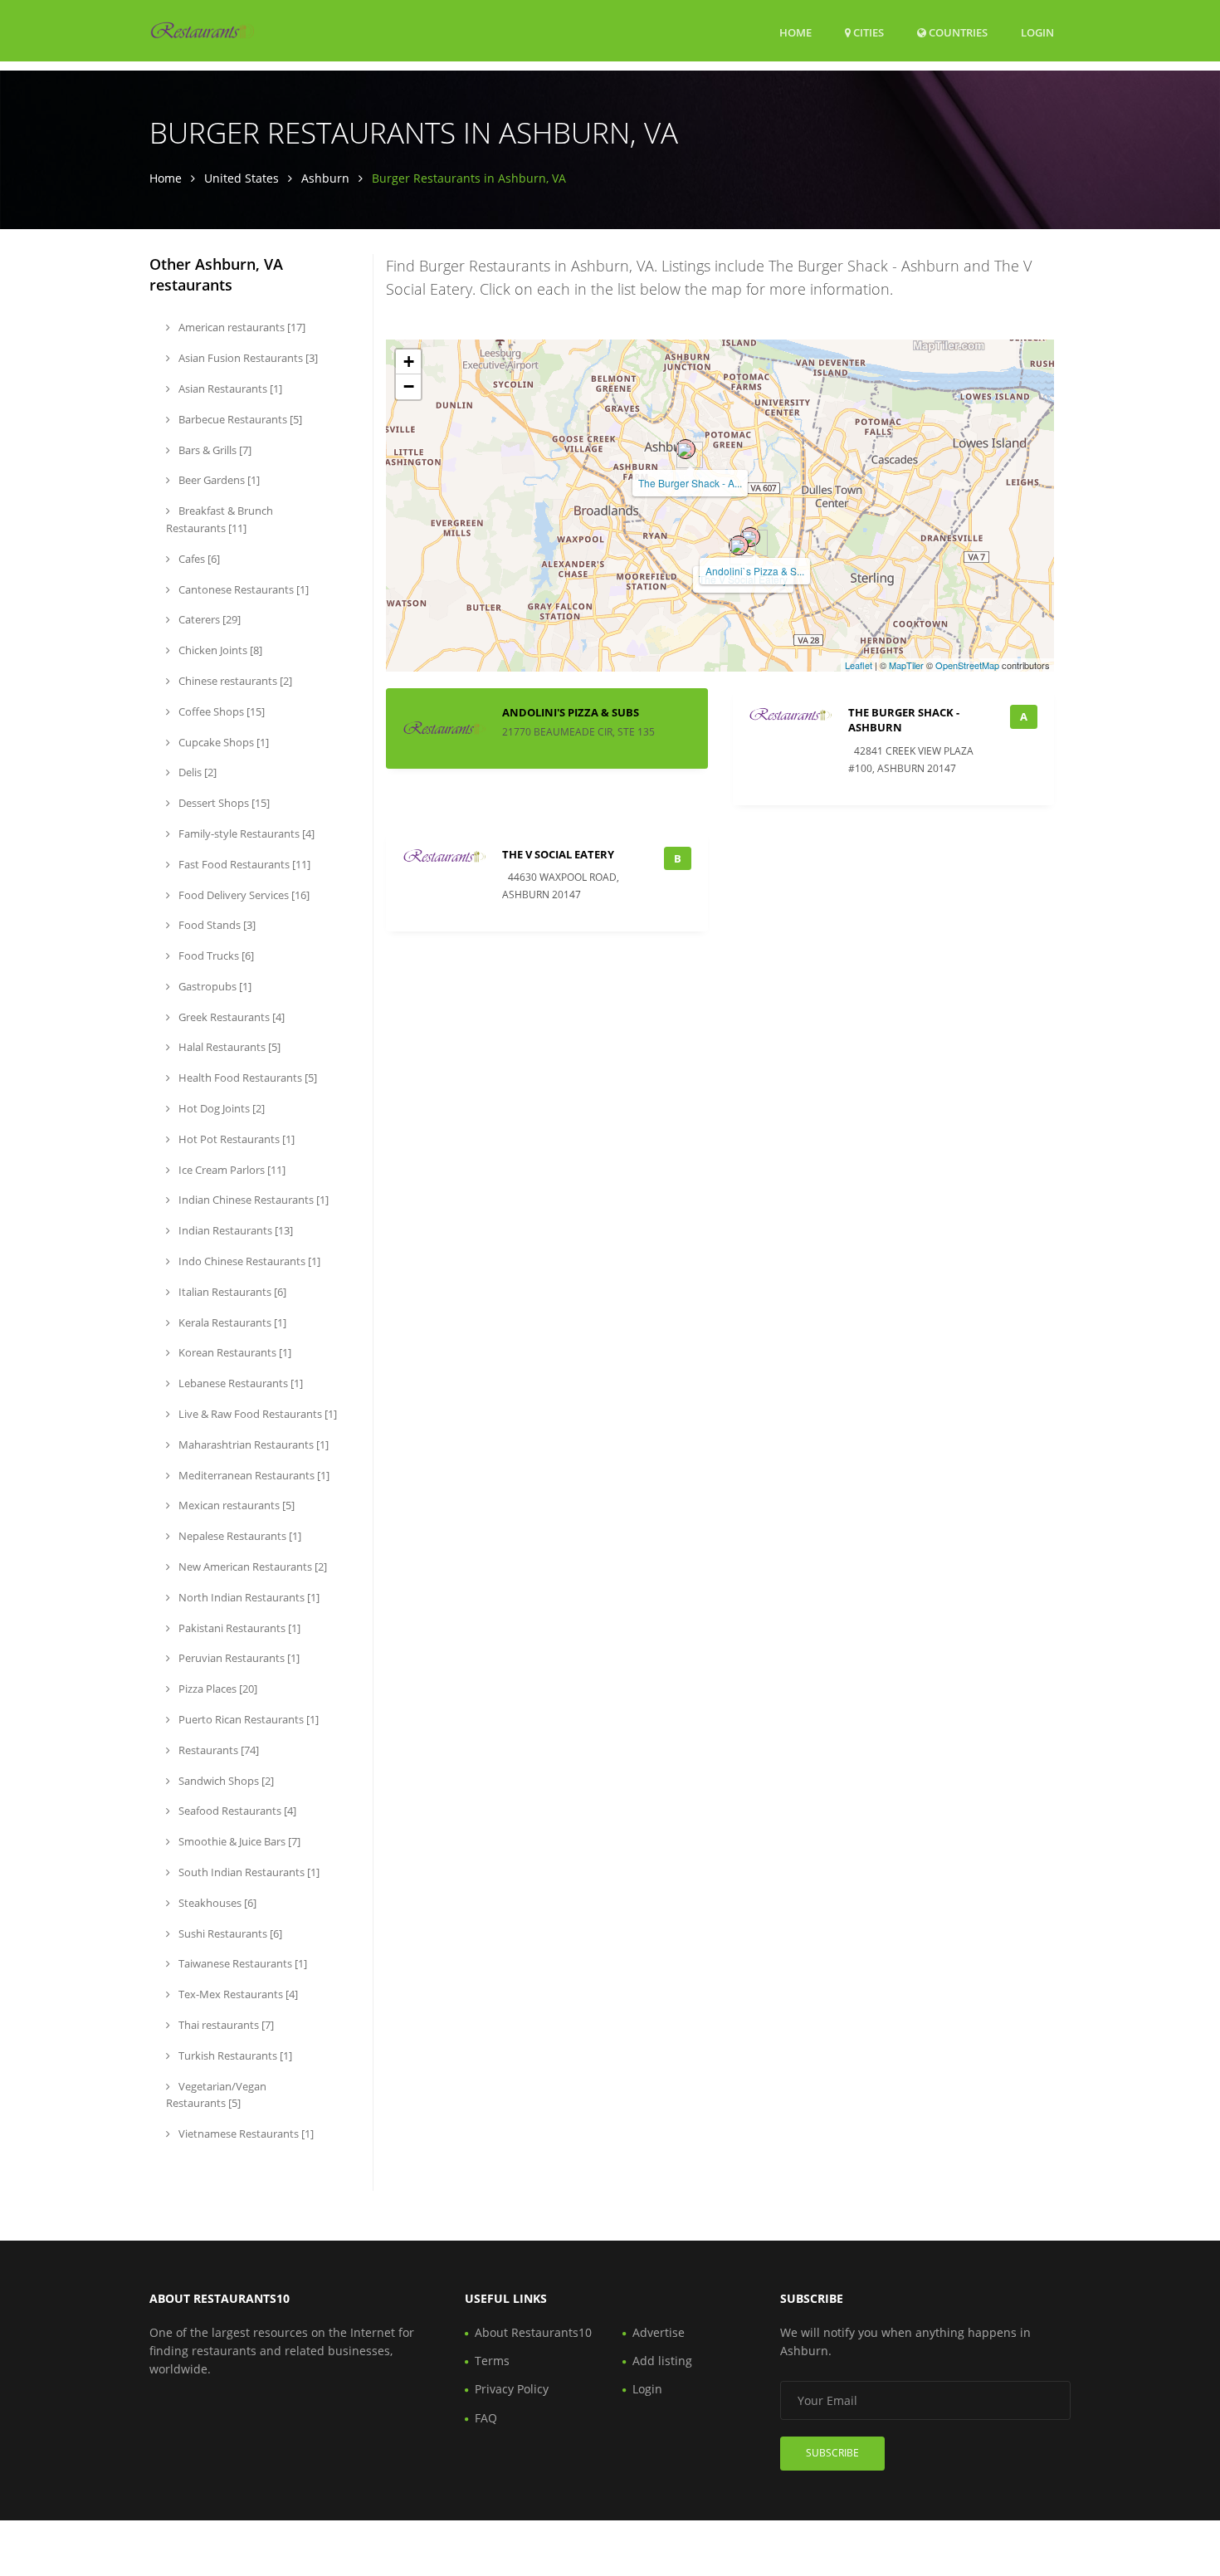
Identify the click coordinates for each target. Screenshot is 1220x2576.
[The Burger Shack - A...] (686, 449)
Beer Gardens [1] (218, 480)
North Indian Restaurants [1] (248, 1597)
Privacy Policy (512, 2389)
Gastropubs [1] (214, 986)
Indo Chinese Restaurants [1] (248, 1261)
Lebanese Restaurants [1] (239, 1383)
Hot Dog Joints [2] (220, 1108)
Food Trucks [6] (215, 956)
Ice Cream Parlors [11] (231, 1170)
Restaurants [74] (217, 1750)
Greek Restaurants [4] (230, 1017)
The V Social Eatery (558, 854)
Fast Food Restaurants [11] (243, 864)
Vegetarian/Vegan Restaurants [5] (216, 2095)
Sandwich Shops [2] (225, 1781)
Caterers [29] (208, 619)
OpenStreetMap (967, 665)
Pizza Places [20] (217, 1689)
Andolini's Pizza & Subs (571, 712)
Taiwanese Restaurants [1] (242, 1963)
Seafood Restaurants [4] (236, 1811)
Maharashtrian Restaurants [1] (252, 1444)
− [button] (409, 386)
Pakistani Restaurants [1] (238, 1628)
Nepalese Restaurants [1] (239, 1536)
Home (795, 32)
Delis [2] (196, 772)
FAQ (486, 2418)
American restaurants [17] (241, 327)
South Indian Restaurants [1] (248, 1872)
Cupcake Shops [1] (222, 742)
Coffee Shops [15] (220, 711)
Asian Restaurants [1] (229, 389)
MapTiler (906, 665)
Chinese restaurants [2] (234, 681)
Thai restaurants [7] (225, 2025)
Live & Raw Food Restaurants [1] (256, 1414)
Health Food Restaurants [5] (246, 1078)
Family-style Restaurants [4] (245, 833)
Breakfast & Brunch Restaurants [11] (220, 519)
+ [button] (409, 362)
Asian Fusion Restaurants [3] (247, 358)
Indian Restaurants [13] (234, 1230)
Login (1037, 32)
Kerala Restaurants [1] (231, 1322)
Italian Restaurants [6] (231, 1292)
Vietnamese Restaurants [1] (245, 2134)
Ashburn (325, 178)
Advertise (659, 2332)
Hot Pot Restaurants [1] (235, 1139)
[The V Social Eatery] (739, 545)
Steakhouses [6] (216, 1903)
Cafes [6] (198, 559)
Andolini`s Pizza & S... (755, 571)
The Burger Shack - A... (690, 483)
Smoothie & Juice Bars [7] (238, 1841)
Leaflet (859, 665)
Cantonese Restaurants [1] (242, 589)
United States (242, 178)
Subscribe (832, 2453)
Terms (492, 2361)
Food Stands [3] (216, 925)
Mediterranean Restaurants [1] (253, 1475)
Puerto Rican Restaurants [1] (247, 1719)
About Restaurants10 (533, 2332)
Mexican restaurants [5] (235, 1505)
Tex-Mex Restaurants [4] (237, 1994)
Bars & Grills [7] (214, 450)
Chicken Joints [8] (219, 650)
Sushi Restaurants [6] (229, 1933)
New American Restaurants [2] (251, 1567)
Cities (867, 32)
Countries (957, 32)
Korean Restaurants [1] (234, 1352)
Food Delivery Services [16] (243, 895)
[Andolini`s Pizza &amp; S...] (750, 537)
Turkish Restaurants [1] (234, 2055)
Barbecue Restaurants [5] (239, 419)
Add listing (662, 2361)
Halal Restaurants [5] (228, 1047)
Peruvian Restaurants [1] (238, 1658)
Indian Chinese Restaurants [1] (252, 1200)
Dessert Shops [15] (223, 803)
